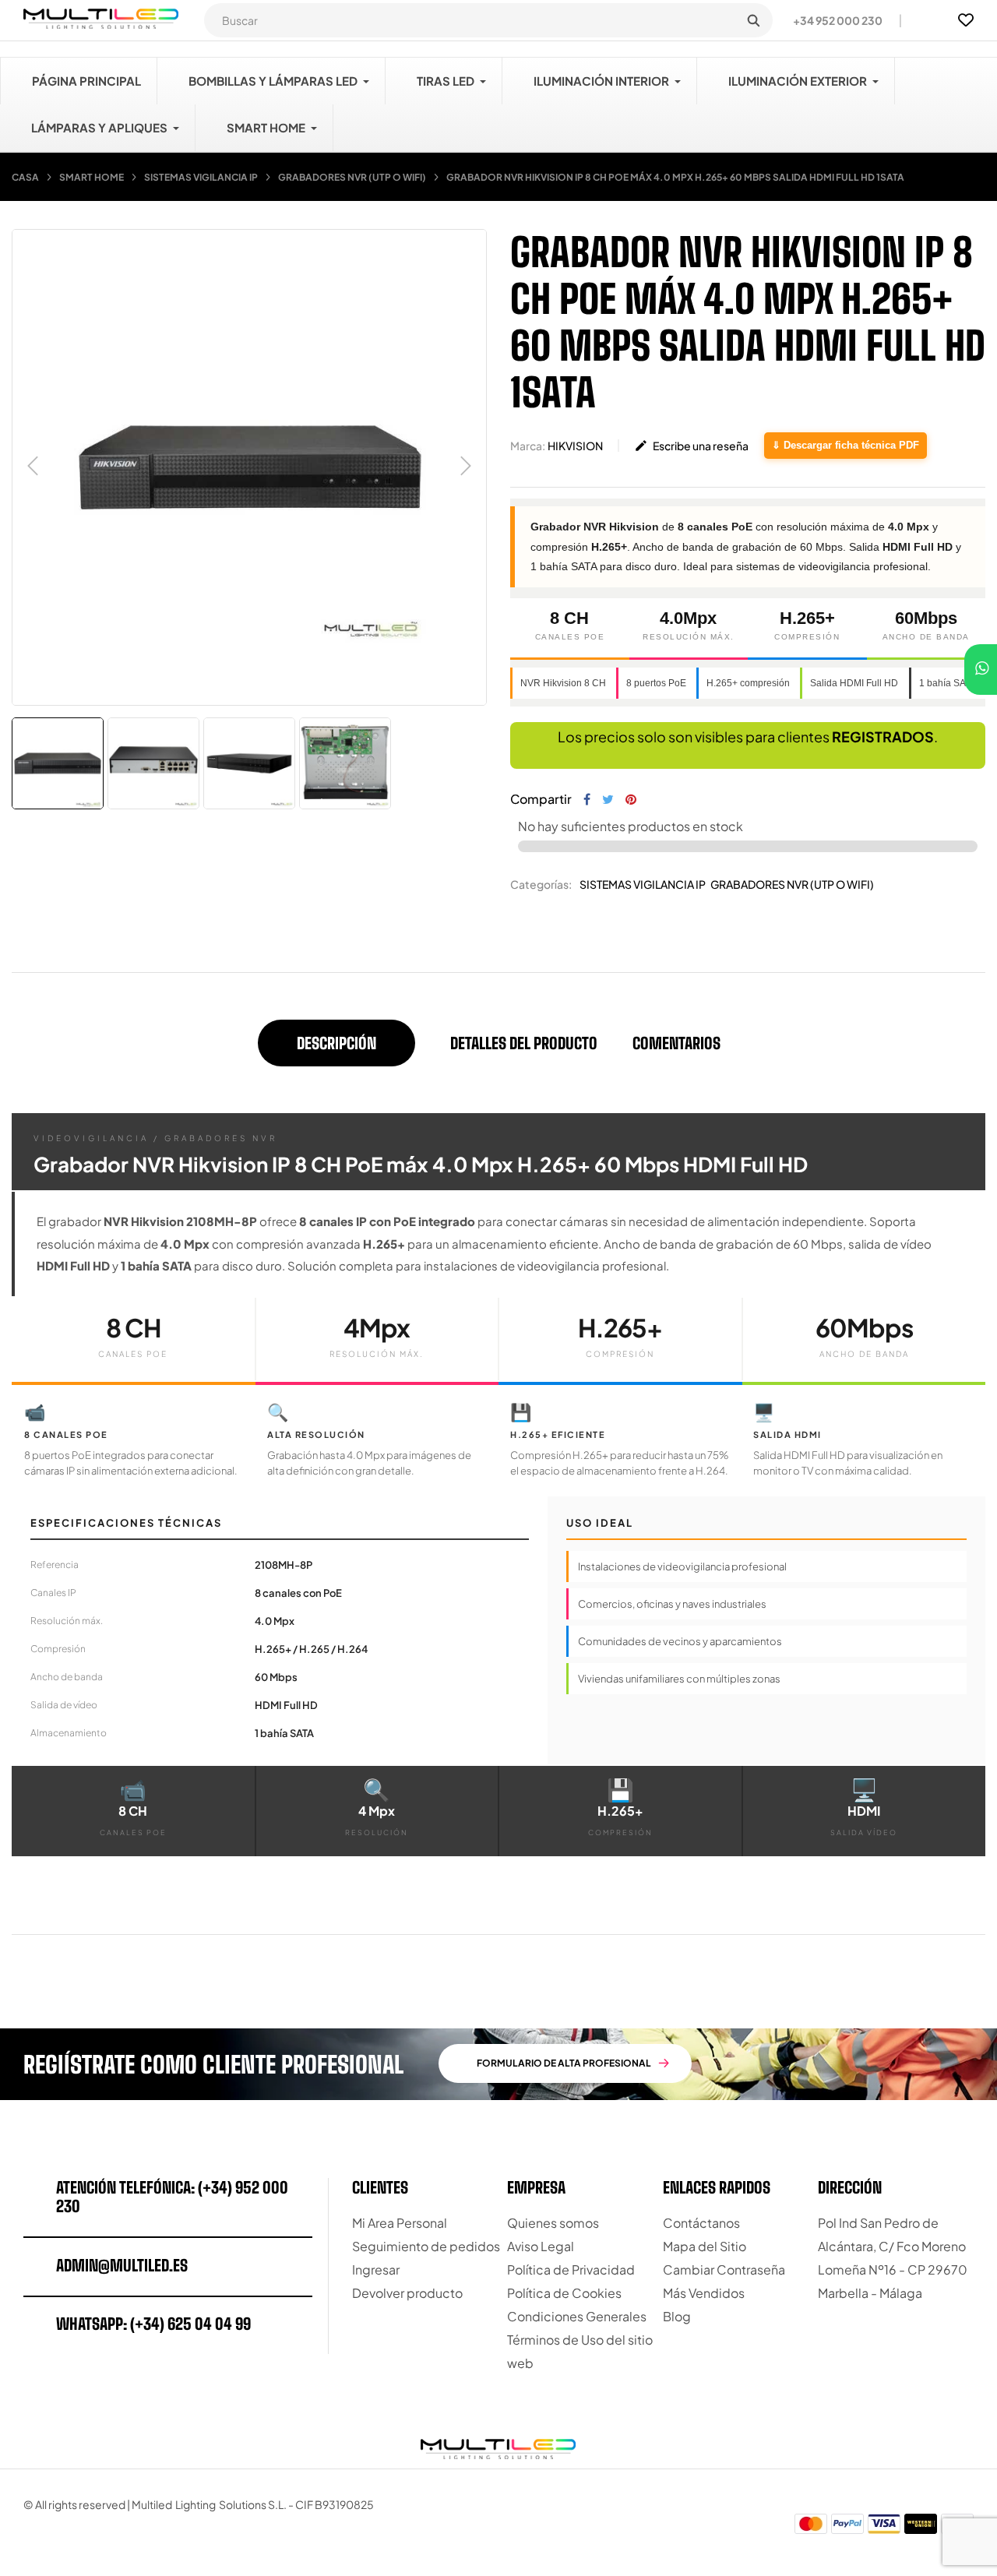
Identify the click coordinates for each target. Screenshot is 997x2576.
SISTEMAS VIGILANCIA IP (643, 884)
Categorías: (541, 884)
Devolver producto (407, 2293)
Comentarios (676, 1043)
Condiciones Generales (577, 2316)
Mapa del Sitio (705, 2246)
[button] (831, 20)
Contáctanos (701, 2223)
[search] (753, 20)
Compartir (587, 799)
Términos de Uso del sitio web (580, 2351)
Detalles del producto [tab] (524, 1043)
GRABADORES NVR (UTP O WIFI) (792, 884)
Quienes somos (553, 2223)
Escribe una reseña (691, 446)
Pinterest (631, 799)
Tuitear (608, 799)
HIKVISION (575, 446)
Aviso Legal (541, 2246)
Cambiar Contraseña (724, 2269)
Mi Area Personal (400, 2223)
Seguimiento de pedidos (426, 2246)
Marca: (528, 446)
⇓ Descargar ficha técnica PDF (846, 445)
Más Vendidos (704, 2293)
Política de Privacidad (571, 2269)
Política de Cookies (564, 2293)
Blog (677, 2316)
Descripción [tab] (336, 1043)
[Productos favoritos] (966, 20)
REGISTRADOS (883, 737)
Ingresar (376, 2269)
